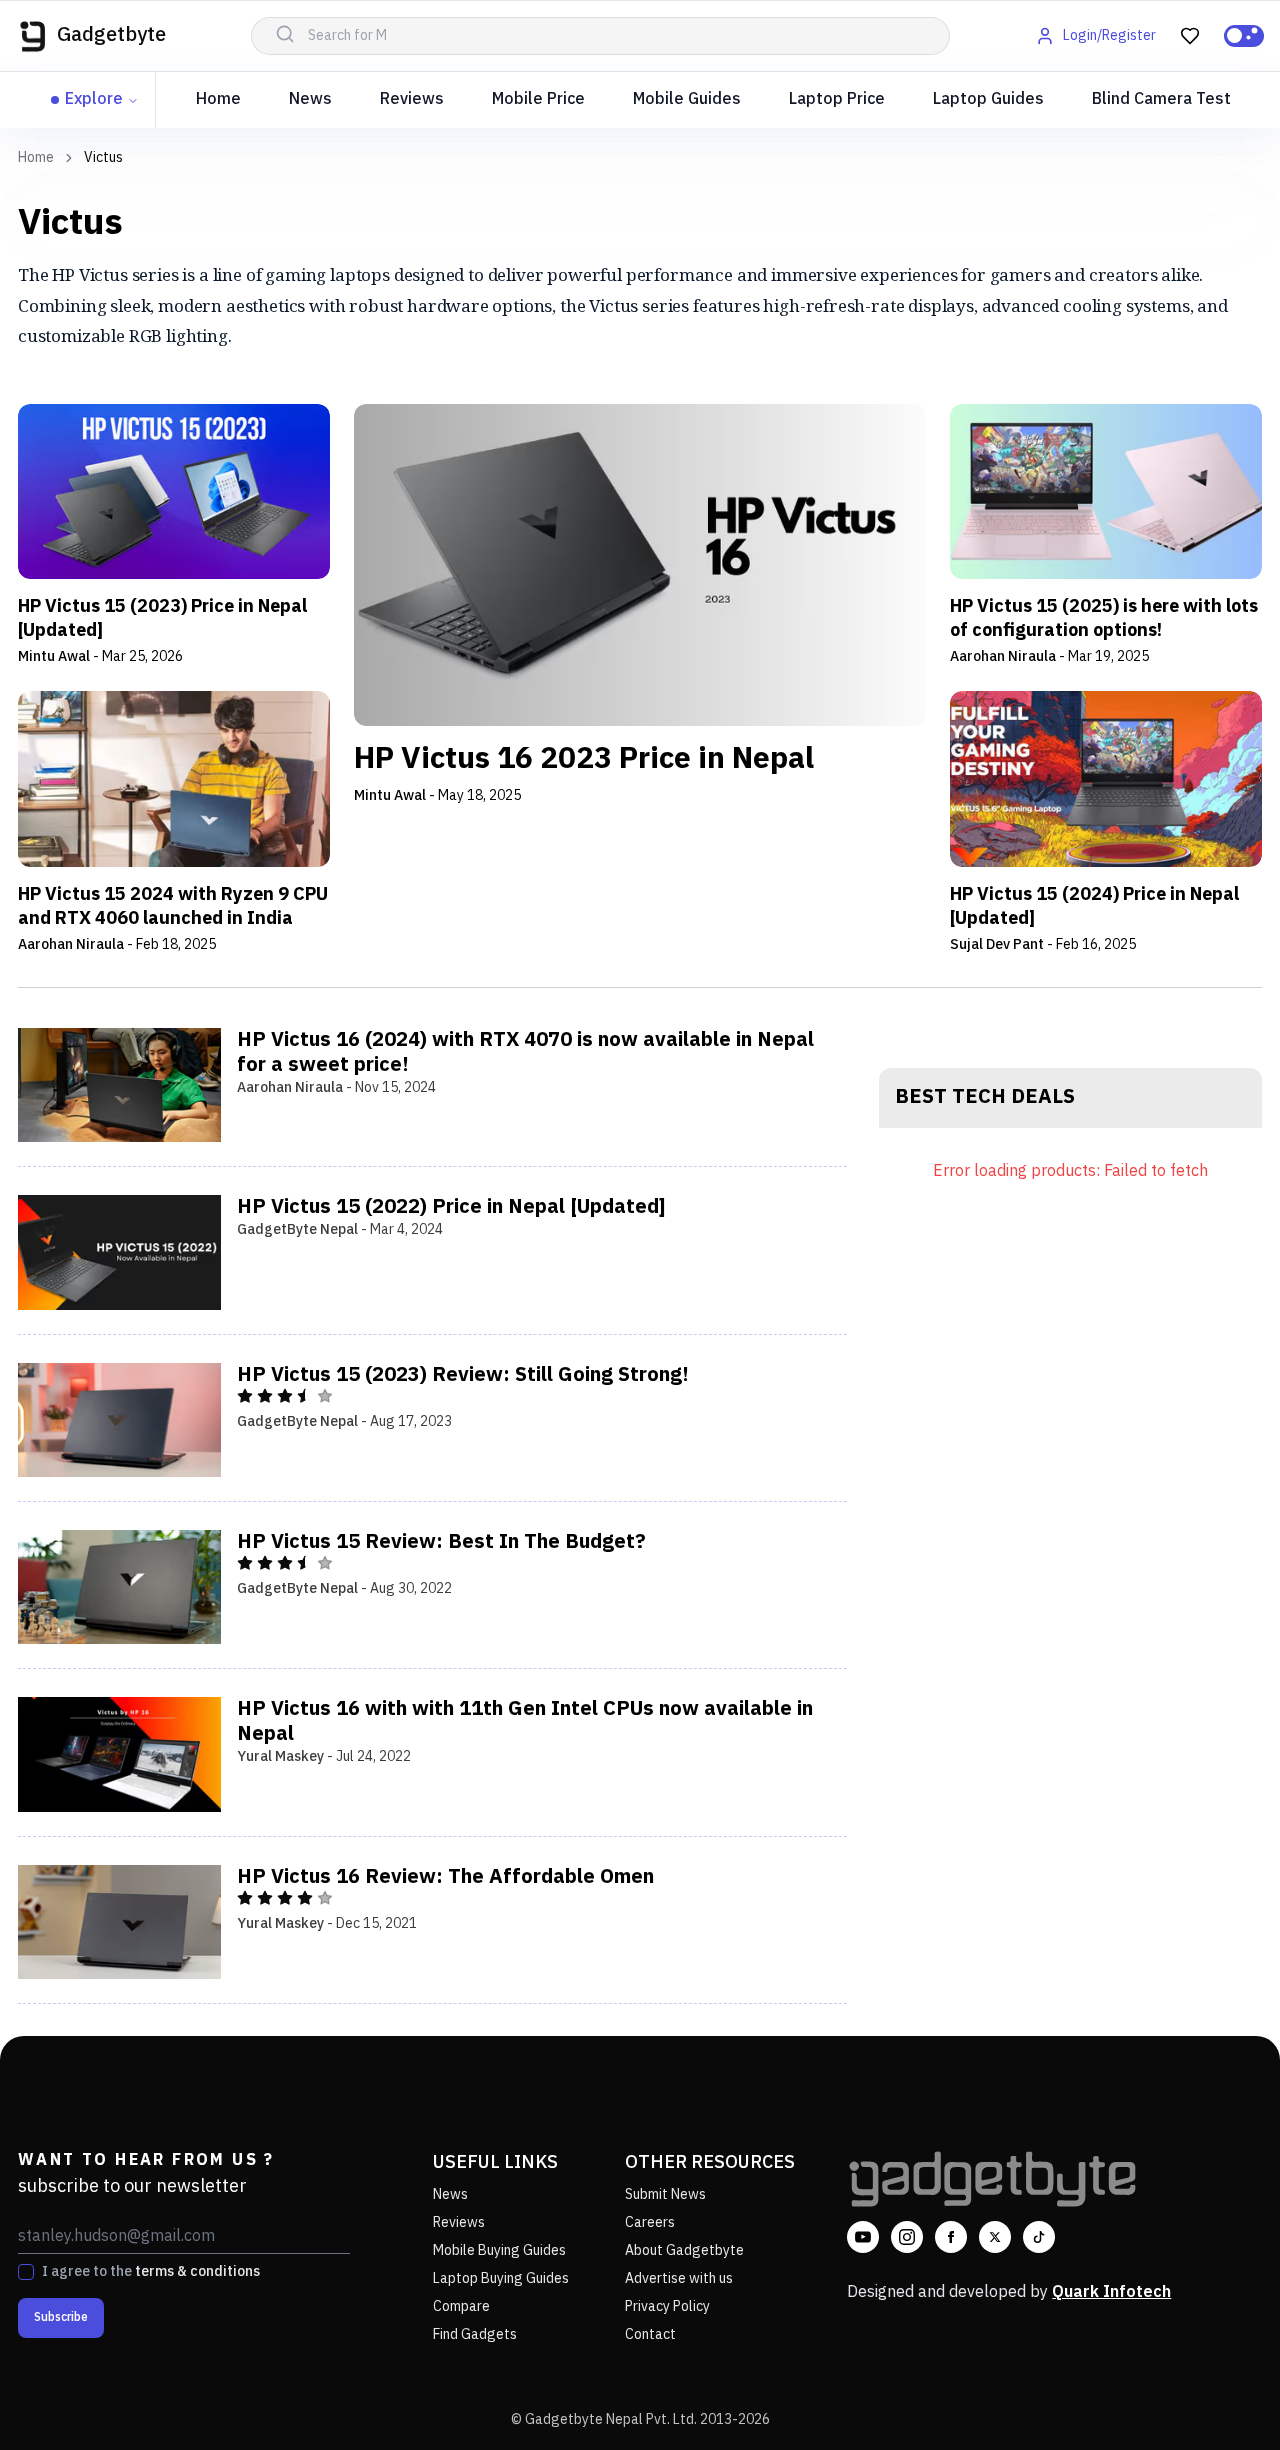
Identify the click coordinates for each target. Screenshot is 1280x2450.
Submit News (665, 2194)
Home (218, 99)
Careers (650, 2222)
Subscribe (61, 2317)
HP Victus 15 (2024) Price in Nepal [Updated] (1094, 907)
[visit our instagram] (907, 2237)
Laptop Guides (988, 99)
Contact (650, 2334)
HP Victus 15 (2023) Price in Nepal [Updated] (162, 619)
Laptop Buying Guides (501, 2278)
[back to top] (1220, 2398)
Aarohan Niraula (1003, 656)
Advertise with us (679, 2278)
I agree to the (151, 2272)
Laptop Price (837, 99)
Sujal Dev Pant (997, 944)
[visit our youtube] (863, 2237)
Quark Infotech (1111, 2292)
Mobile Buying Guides (499, 2250)
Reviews (412, 99)
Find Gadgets (475, 2334)
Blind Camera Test (1161, 99)
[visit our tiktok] (1039, 2237)
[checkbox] (26, 2272)
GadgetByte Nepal (297, 1229)
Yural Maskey (280, 1756)
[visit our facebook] (951, 2237)
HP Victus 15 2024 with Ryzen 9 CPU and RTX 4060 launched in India (173, 907)
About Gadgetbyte (684, 2250)
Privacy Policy (667, 2306)
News (310, 99)
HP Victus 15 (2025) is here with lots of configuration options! (1104, 619)
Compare (461, 2306)
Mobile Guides (687, 99)
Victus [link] (103, 158)
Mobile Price (538, 99)
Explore (94, 99)
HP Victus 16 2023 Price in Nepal (584, 760)
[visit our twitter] (995, 2237)
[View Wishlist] (1190, 36)
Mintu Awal (54, 656)
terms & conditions (197, 2271)
